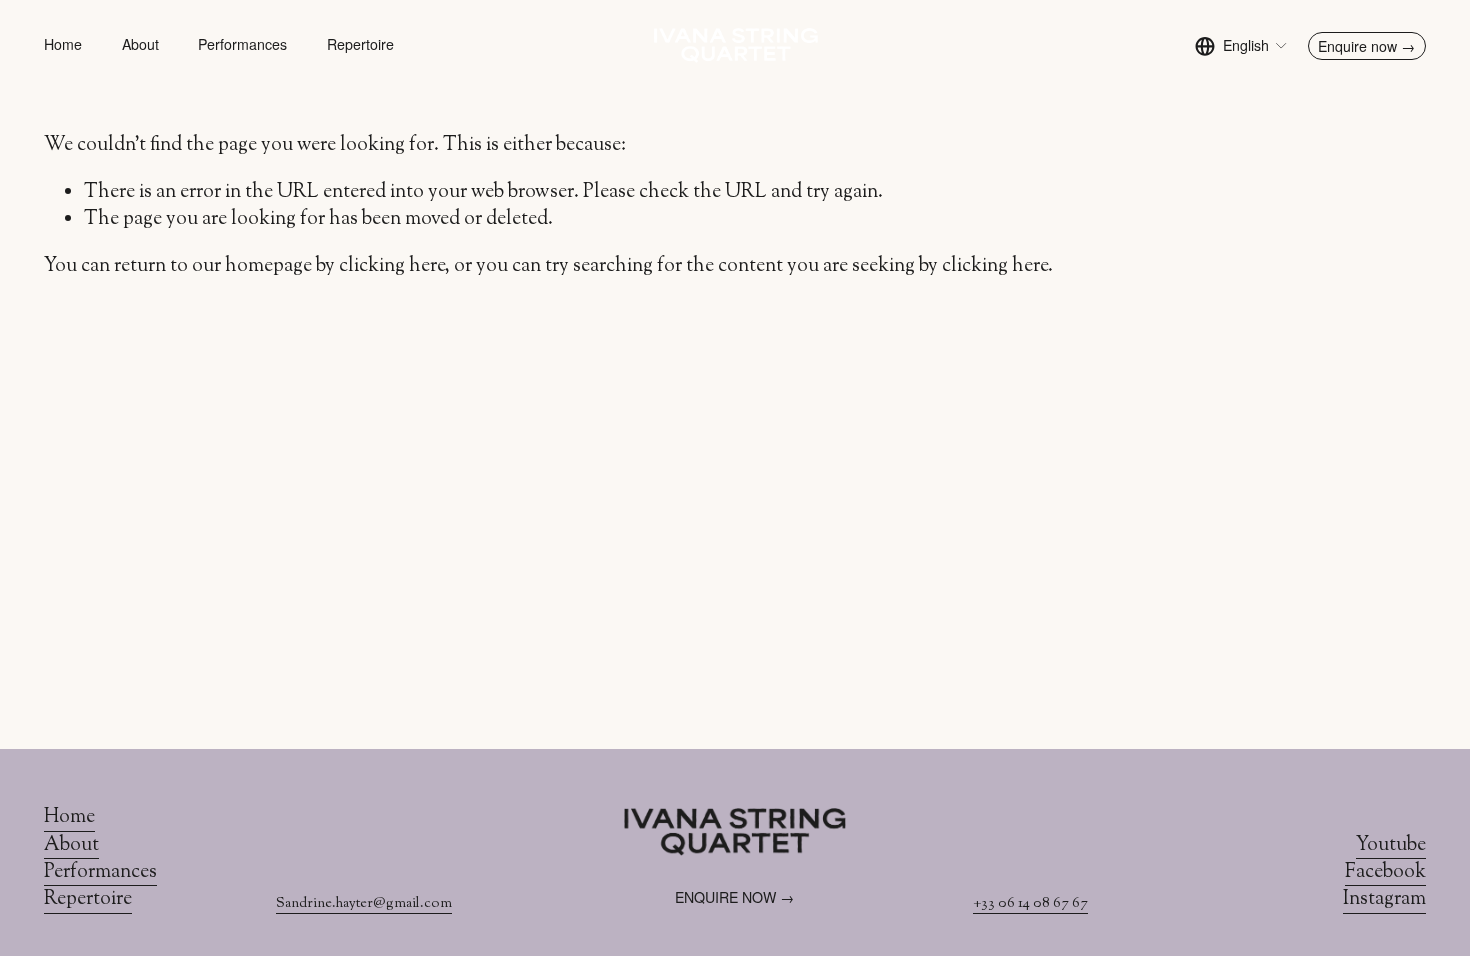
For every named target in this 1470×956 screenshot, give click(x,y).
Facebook (1385, 872)
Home (63, 45)
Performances (242, 45)
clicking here (392, 266)
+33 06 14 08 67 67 (1030, 904)
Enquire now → (1366, 46)
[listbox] (1241, 45)
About (140, 45)
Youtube (1391, 845)
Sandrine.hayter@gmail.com (364, 904)
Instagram (1384, 899)
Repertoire (360, 45)
